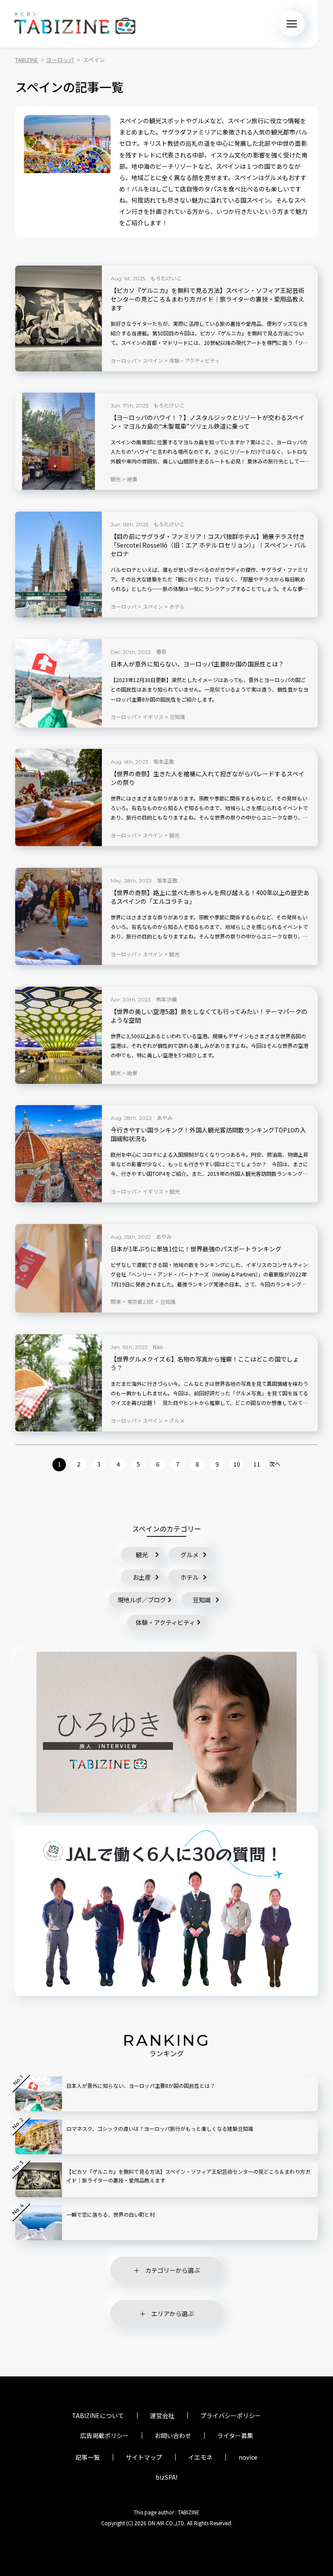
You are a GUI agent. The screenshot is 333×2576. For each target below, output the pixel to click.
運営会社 (162, 2415)
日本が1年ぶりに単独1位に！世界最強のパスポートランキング (196, 1249)
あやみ (165, 1117)
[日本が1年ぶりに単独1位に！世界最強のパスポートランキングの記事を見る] (59, 1268)
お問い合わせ (173, 2435)
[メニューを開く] (292, 23)
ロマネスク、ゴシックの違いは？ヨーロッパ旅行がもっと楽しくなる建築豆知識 (160, 2128)
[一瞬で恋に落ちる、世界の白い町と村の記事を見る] (39, 2223)
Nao (158, 1347)
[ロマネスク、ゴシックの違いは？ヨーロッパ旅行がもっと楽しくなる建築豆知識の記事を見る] (39, 2137)
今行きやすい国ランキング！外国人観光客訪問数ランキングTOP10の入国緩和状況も (208, 1134)
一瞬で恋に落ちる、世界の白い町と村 (111, 2214)
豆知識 (202, 1600)
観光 (142, 1555)
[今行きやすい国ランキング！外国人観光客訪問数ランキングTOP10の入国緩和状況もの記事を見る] (59, 1154)
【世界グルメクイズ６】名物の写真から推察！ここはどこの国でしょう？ (205, 1363)
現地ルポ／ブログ (142, 1600)
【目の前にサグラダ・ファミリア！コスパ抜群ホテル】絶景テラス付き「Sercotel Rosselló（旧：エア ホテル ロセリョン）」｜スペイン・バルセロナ (208, 545)
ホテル (189, 1577)
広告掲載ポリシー (104, 2435)
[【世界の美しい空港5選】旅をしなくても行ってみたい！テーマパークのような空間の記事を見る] (59, 1035)
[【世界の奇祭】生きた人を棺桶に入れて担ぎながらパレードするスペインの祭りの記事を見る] (59, 797)
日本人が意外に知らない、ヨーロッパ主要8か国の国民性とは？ (197, 664)
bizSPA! (166, 2477)
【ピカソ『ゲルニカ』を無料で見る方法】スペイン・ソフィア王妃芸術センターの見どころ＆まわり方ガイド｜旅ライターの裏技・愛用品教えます (207, 299)
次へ (275, 1464)
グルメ (189, 1555)
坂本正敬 (164, 761)
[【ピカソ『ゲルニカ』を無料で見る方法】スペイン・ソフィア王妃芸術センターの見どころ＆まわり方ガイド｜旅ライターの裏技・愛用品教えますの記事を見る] (59, 318)
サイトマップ (144, 2457)
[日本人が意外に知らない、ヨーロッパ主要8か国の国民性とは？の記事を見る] (59, 683)
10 (237, 1464)
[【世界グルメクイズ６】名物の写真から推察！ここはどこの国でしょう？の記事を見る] (59, 1383)
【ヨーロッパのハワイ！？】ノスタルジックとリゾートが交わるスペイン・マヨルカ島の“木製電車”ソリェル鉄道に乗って (207, 422)
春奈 (161, 651)
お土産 (142, 1577)
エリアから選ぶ (173, 2313)
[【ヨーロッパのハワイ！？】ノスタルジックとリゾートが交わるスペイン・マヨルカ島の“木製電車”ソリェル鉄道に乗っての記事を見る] (59, 441)
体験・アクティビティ (165, 1622)
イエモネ (200, 2457)
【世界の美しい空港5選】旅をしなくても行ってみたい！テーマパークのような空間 (209, 1016)
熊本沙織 (166, 999)
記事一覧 (88, 2457)
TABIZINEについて (98, 2415)
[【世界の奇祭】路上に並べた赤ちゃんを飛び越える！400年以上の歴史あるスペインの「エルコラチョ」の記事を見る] (59, 916)
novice (248, 2457)
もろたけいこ (166, 278)
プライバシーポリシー (231, 2415)
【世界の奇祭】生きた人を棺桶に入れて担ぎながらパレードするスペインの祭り (207, 778)
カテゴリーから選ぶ (173, 2270)
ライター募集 (235, 2435)
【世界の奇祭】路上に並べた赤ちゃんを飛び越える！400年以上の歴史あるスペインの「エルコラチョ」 (210, 897)
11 (257, 1464)
